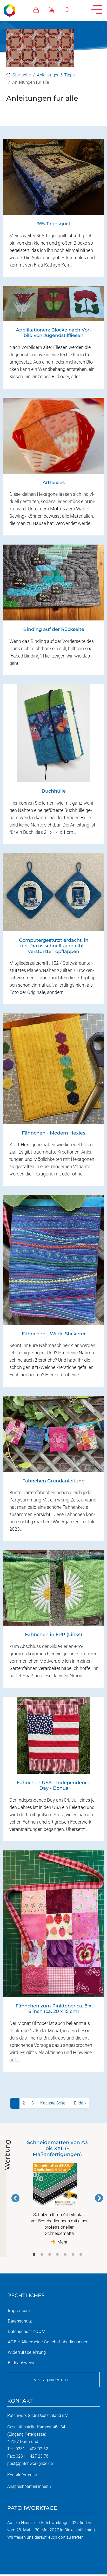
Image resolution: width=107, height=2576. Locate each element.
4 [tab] (57, 2255)
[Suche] (72, 9)
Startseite (22, 75)
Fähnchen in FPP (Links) (53, 1634)
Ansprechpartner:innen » (29, 2486)
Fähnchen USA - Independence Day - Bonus (54, 1785)
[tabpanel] (57, 2192)
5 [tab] (65, 2255)
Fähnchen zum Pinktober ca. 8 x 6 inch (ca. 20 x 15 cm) (53, 2009)
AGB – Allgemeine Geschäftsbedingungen (48, 2342)
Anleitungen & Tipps (56, 75)
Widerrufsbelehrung (27, 2352)
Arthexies (54, 482)
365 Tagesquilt (53, 224)
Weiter (99, 2198)
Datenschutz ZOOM (27, 2331)
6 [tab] (73, 2255)
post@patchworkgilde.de (30, 2463)
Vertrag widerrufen (52, 2380)
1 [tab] (34, 2255)
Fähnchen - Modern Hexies (53, 1133)
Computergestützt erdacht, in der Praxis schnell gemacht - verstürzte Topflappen (54, 946)
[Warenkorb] (57, 9)
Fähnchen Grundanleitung (53, 1481)
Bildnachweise (22, 2363)
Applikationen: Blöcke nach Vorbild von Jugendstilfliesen (53, 333)
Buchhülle (54, 791)
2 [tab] (42, 2255)
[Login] (41, 9)
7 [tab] (81, 2255)
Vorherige (16, 2198)
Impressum (19, 2310)
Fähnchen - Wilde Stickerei (53, 1334)
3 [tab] (50, 2255)
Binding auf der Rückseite (54, 629)
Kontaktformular (22, 2475)
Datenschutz (20, 2321)
